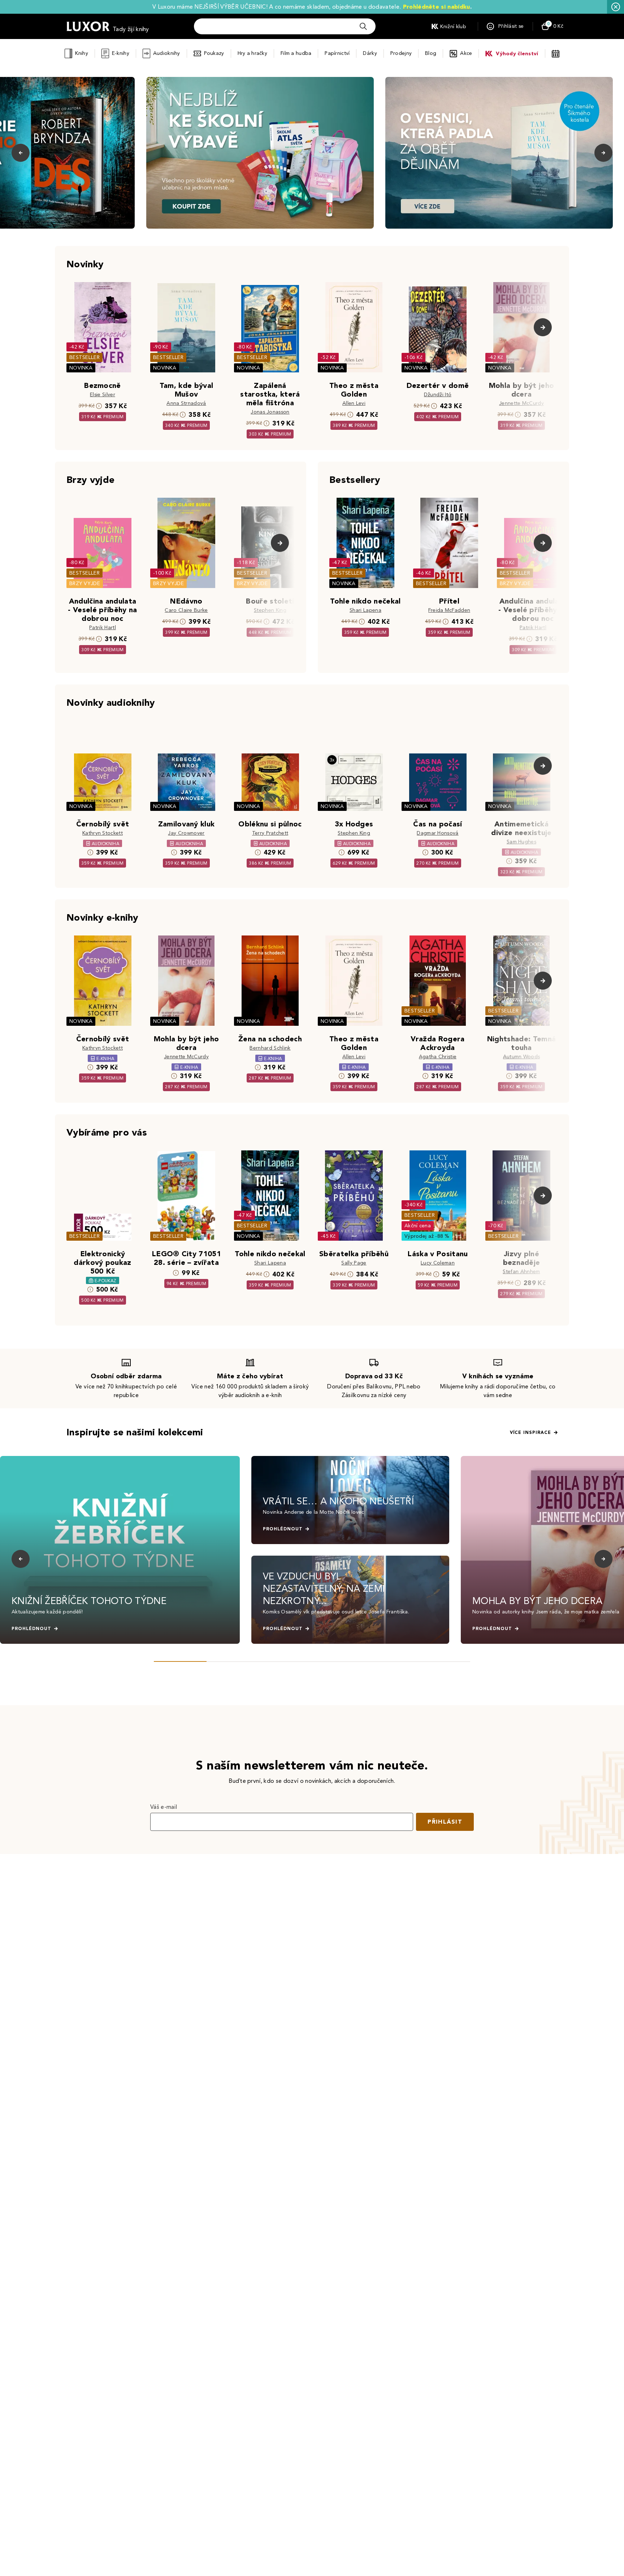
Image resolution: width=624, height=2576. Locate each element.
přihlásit (445, 1822)
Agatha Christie (438, 1057)
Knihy (81, 53)
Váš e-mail (164, 1807)
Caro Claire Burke (186, 610)
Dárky (370, 53)
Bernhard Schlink (270, 1048)
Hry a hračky (252, 53)
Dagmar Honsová (437, 833)
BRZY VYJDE (85, 584)
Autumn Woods (522, 1057)
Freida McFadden (449, 610)
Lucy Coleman (438, 1263)
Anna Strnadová (186, 403)
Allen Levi (354, 403)
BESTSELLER (84, 357)
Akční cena (418, 1226)
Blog (431, 53)
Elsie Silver (103, 395)
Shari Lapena (365, 610)
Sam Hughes (521, 842)
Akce (466, 53)
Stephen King (270, 610)
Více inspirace (530, 1432)
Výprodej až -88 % (427, 1236)
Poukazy (214, 53)
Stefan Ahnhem (521, 1272)
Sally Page (354, 1263)
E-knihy (121, 53)
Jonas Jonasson (270, 412)
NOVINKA (81, 368)
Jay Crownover (186, 833)
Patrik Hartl (103, 628)
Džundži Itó (438, 395)
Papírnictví (337, 53)
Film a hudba (296, 53)
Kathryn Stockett (103, 833)
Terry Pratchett (270, 833)
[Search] (363, 26)
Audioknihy (167, 53)
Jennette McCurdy (521, 403)
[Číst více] (260, 153)
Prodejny (401, 53)
